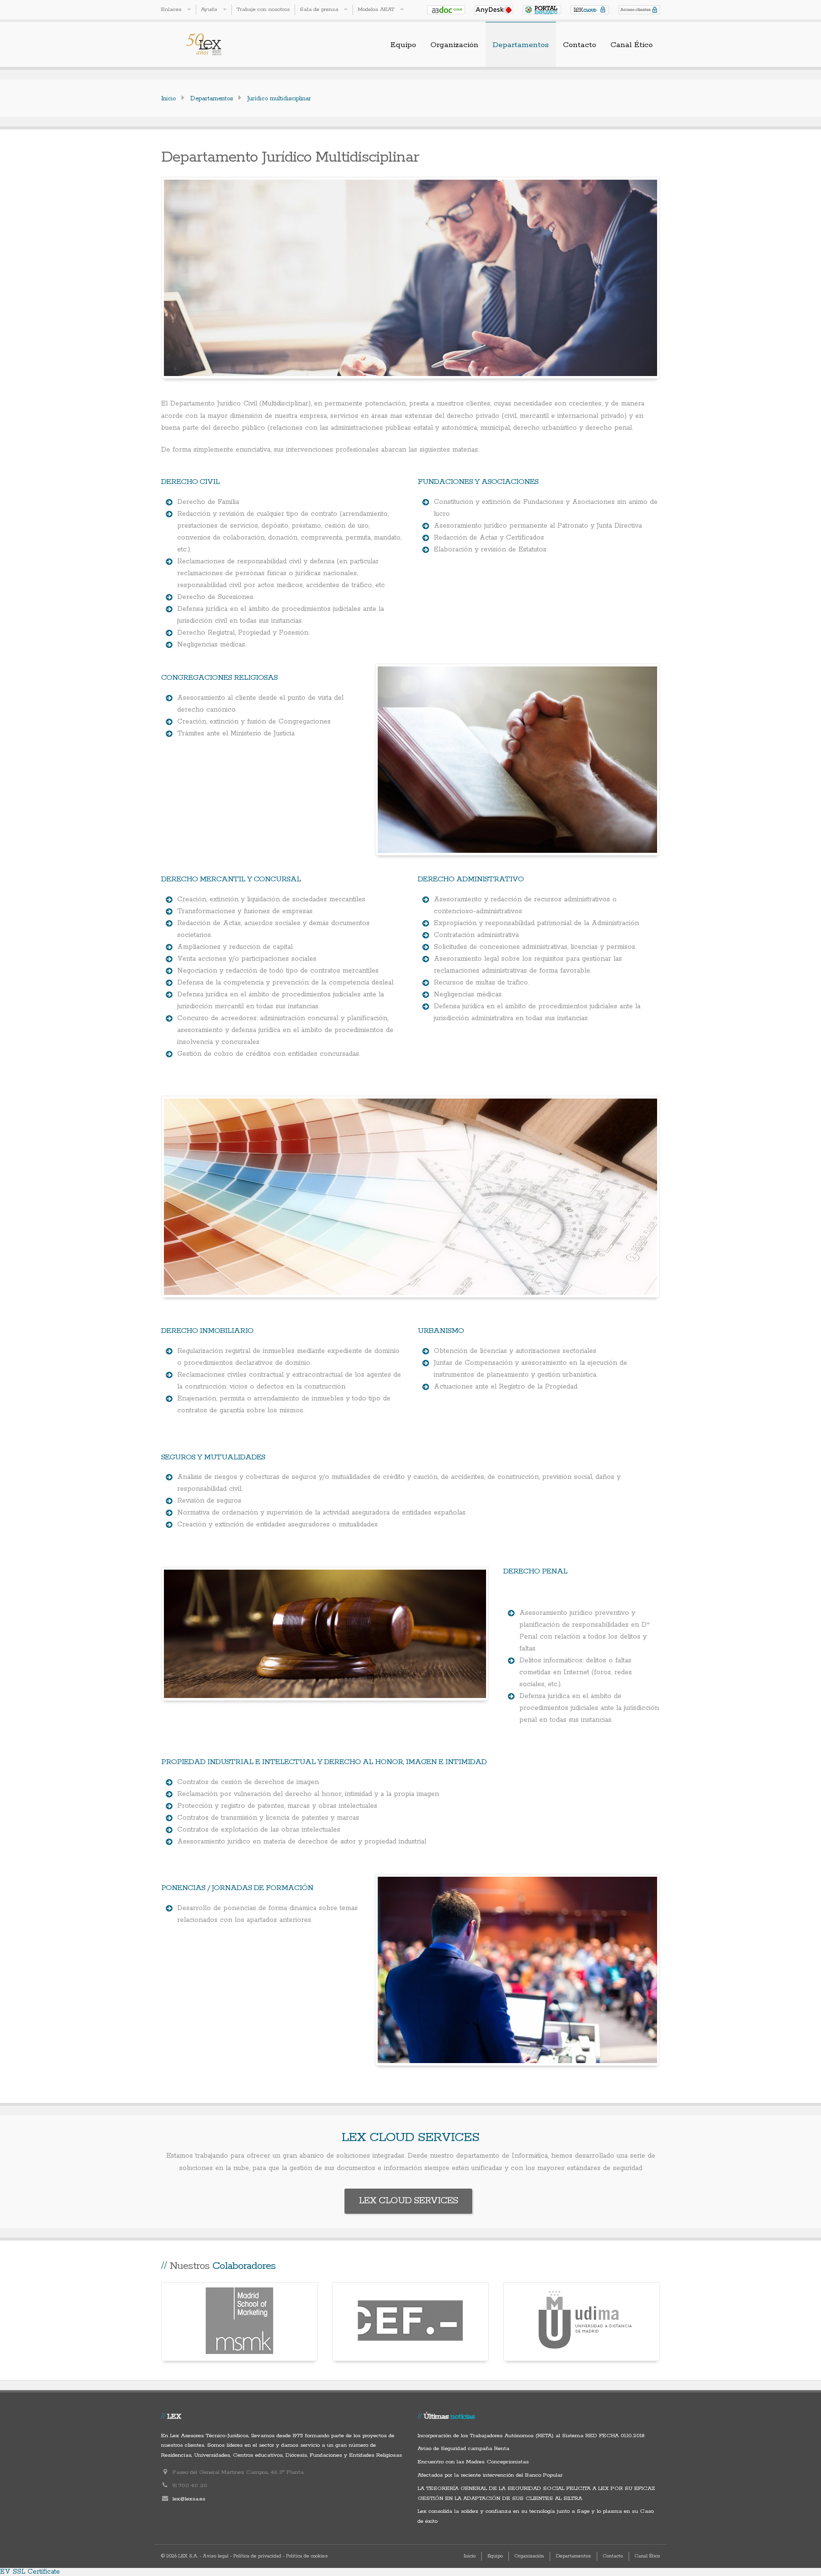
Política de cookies (307, 2556)
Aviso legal (216, 2556)
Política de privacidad (257, 2556)
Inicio (168, 99)
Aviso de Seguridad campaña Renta (463, 2448)
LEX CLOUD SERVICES (408, 2201)
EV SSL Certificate (30, 2572)
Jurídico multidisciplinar (279, 99)
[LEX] (218, 44)
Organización (454, 45)
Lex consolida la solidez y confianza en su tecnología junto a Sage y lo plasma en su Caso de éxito (536, 2516)
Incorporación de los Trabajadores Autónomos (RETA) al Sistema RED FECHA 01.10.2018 (531, 2436)
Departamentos (521, 45)
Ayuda (209, 9)
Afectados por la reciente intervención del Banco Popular (490, 2475)
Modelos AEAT (376, 9)
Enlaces (171, 9)
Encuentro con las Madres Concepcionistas (473, 2462)
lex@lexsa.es (189, 2499)
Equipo (403, 45)
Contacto (580, 45)
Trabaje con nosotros (263, 9)
